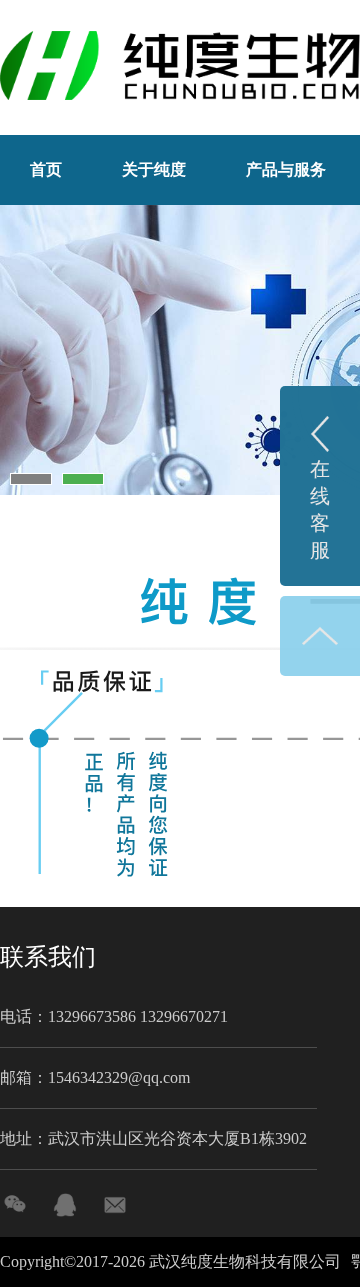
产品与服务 (286, 169)
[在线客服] (65, 1205)
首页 (46, 169)
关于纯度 (154, 169)
